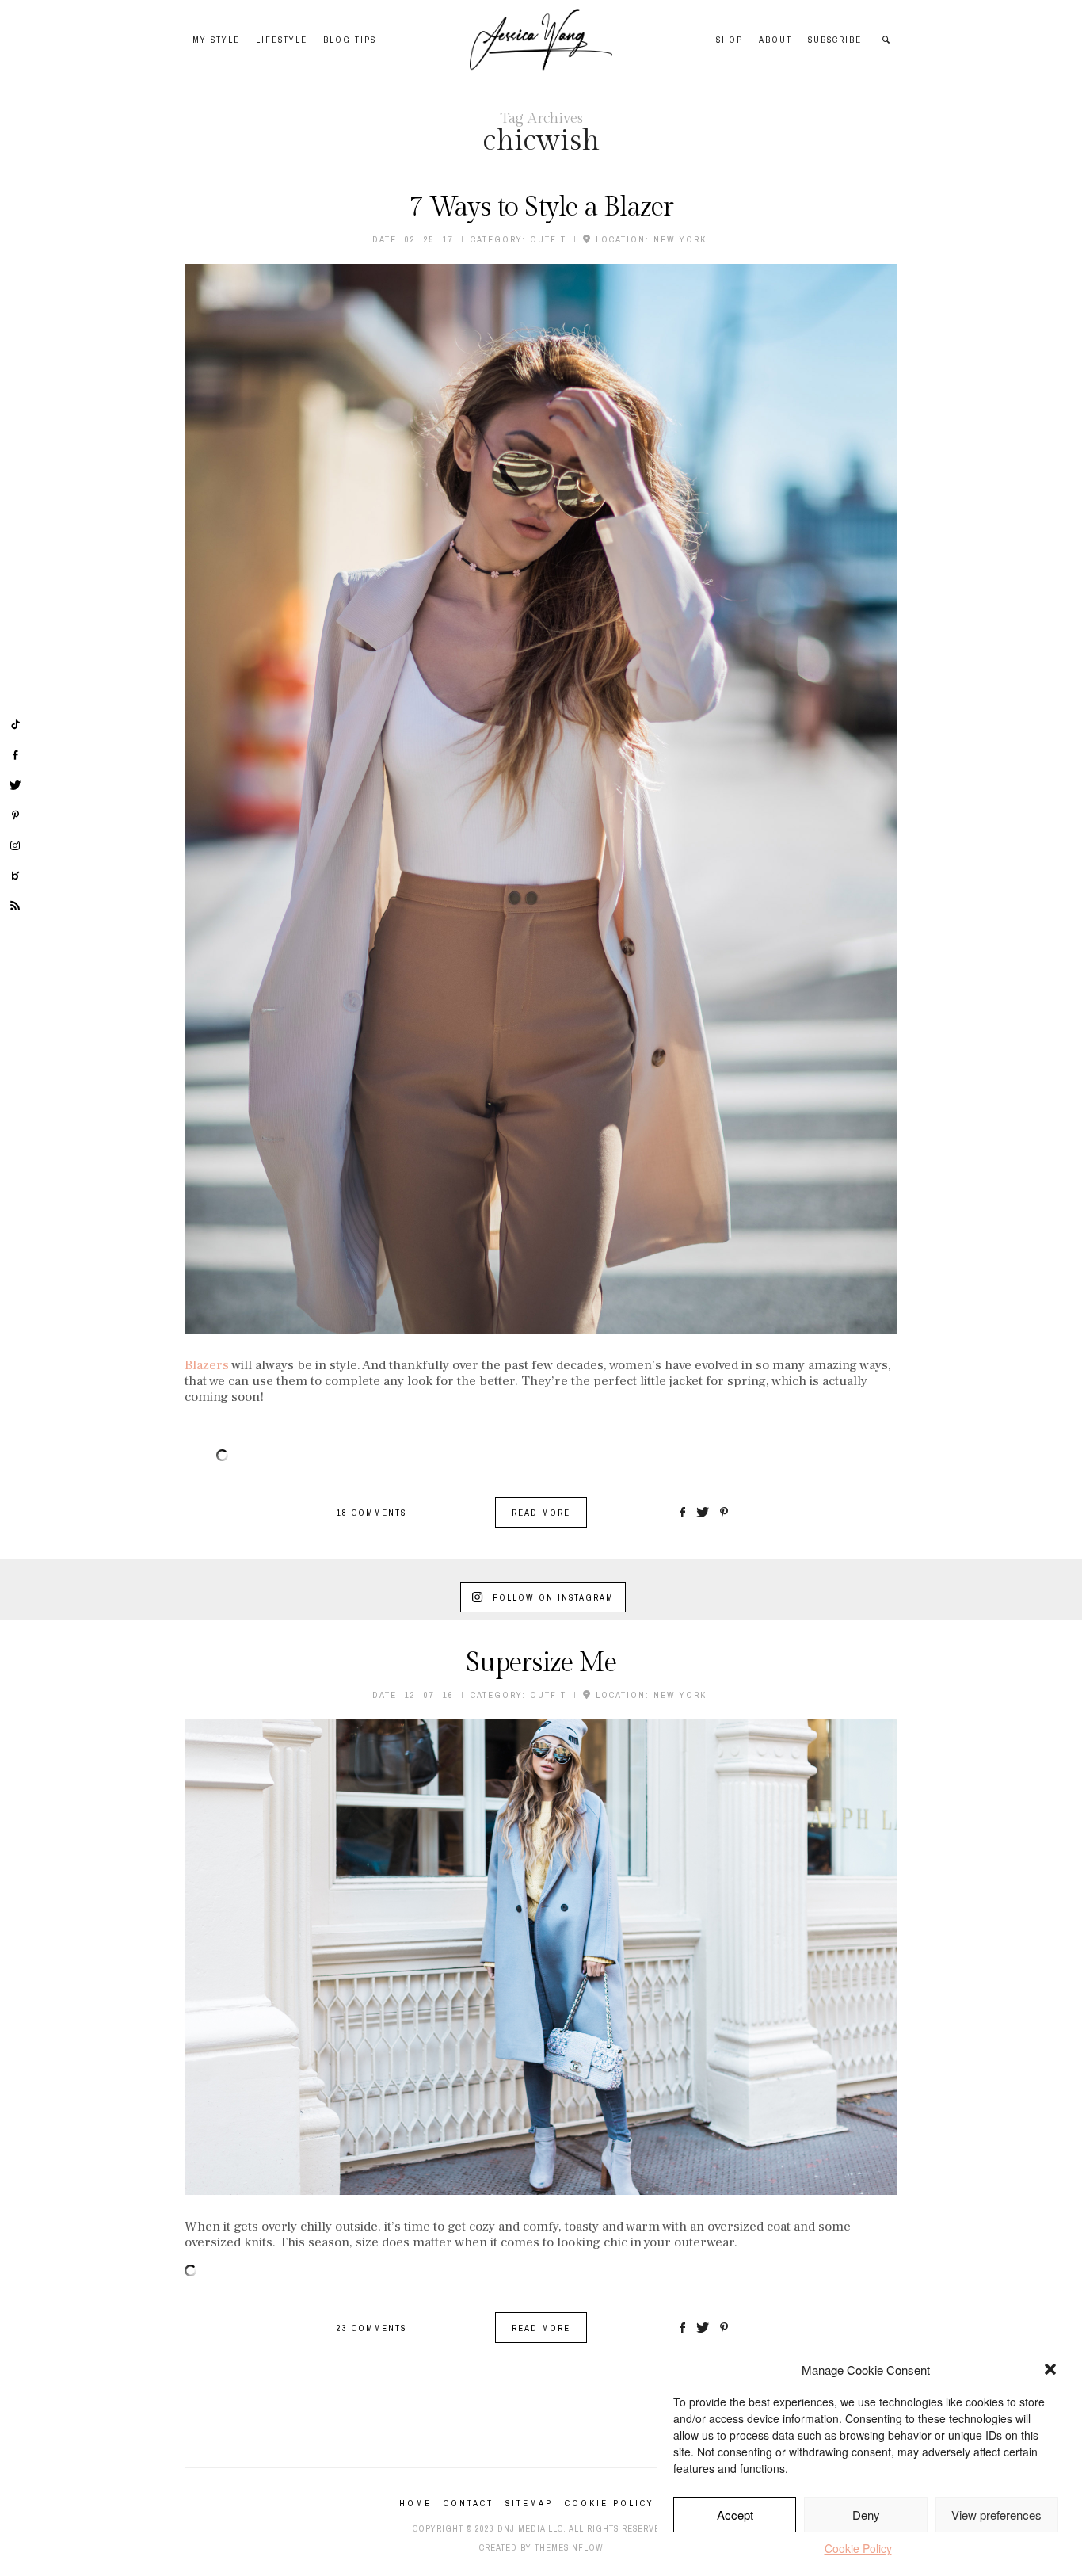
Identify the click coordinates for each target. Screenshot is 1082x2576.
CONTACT (469, 2503)
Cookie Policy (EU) (624, 2503)
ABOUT (775, 40)
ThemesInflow (569, 2547)
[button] (1050, 2369)
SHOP (730, 40)
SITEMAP (529, 2503)
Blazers (207, 1365)
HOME (415, 2503)
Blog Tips (350, 40)
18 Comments (371, 1513)
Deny (866, 2515)
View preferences (996, 2515)
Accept (735, 2515)
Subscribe (835, 40)
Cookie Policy (858, 2548)
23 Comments (371, 2328)
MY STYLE (216, 40)
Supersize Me (541, 1663)
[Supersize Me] (541, 1957)
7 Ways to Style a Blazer (541, 208)
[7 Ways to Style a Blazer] (541, 799)
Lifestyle (282, 40)
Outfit (548, 239)
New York (680, 239)
